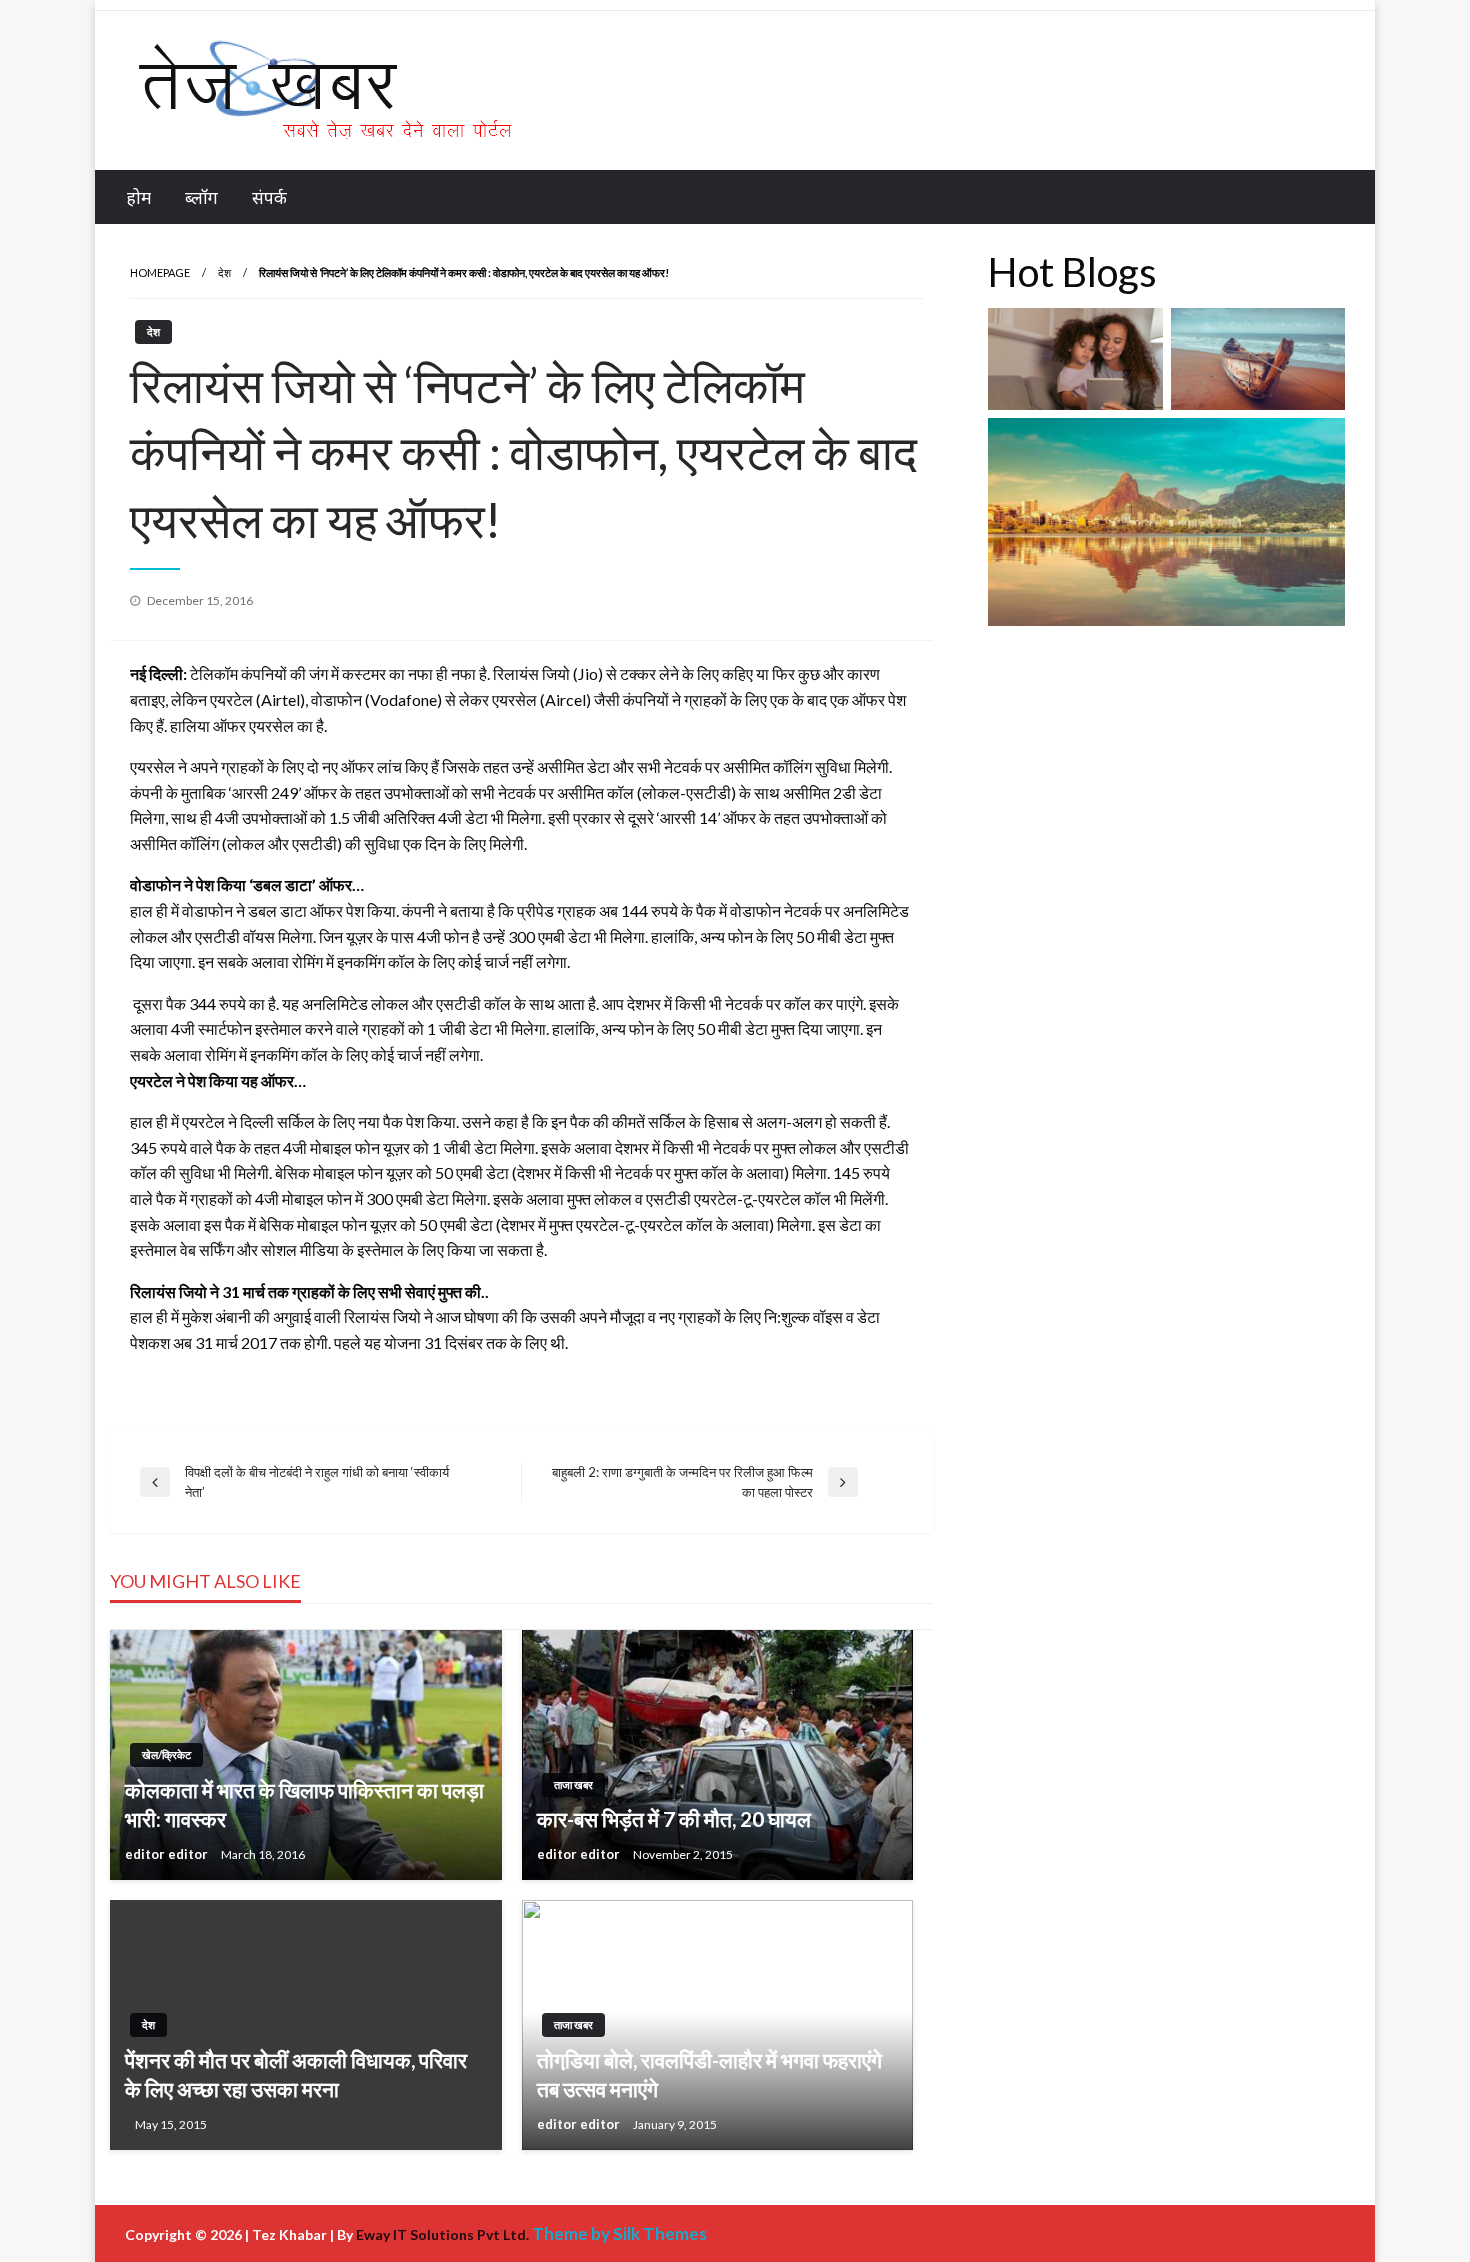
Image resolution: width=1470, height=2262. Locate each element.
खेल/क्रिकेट (166, 1754)
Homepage (160, 272)
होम (139, 197)
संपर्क (269, 197)
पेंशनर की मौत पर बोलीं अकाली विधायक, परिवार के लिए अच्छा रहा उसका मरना (296, 2074)
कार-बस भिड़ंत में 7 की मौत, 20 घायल (674, 1818)
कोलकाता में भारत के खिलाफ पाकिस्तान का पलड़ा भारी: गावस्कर (304, 1804)
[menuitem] (139, 197)
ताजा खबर (573, 1784)
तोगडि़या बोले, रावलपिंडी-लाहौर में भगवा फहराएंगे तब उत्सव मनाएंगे (709, 2074)
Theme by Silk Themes (619, 2233)
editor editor (168, 1854)
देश (224, 272)
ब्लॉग (201, 197)
